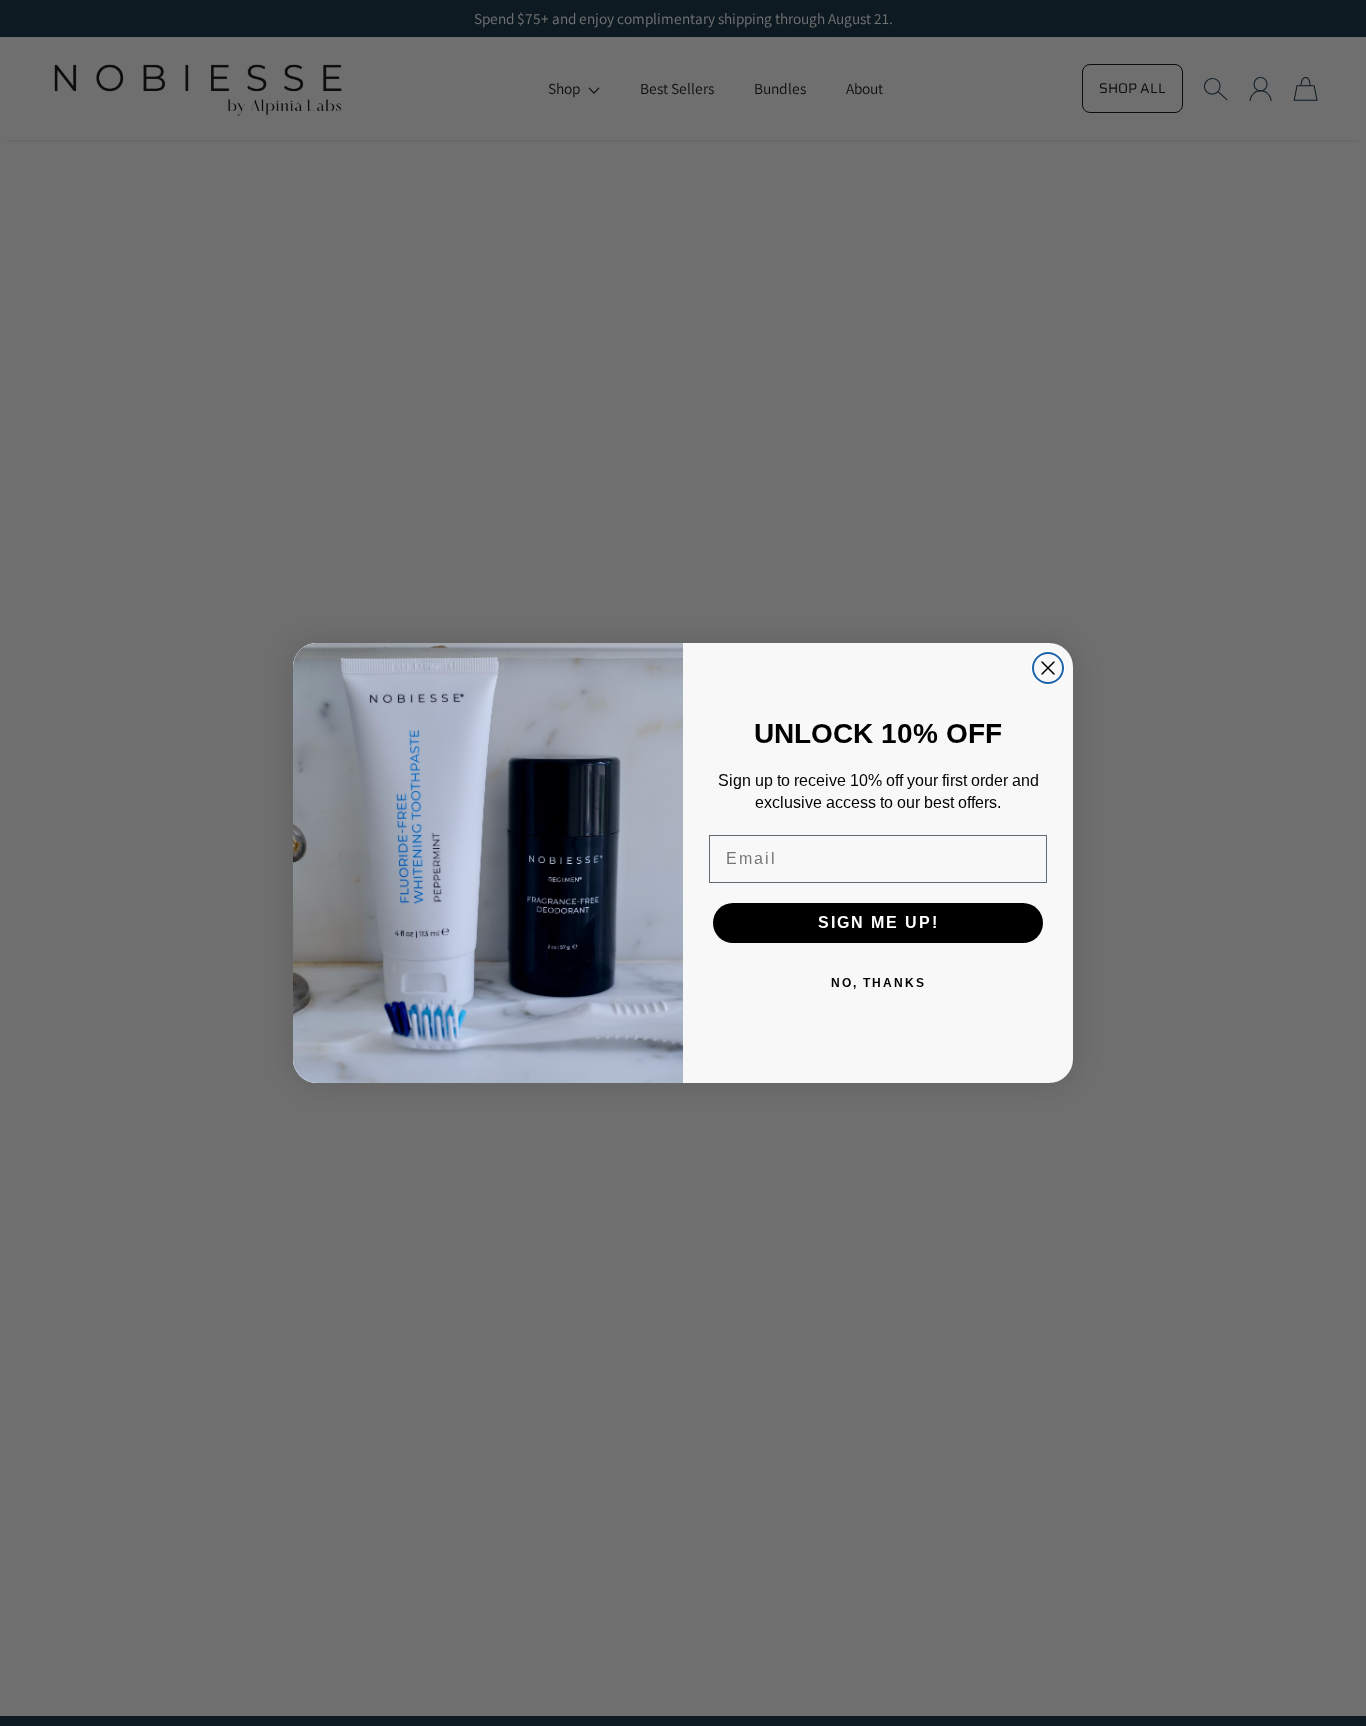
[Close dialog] (1048, 668)
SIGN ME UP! (878, 922)
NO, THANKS (878, 983)
